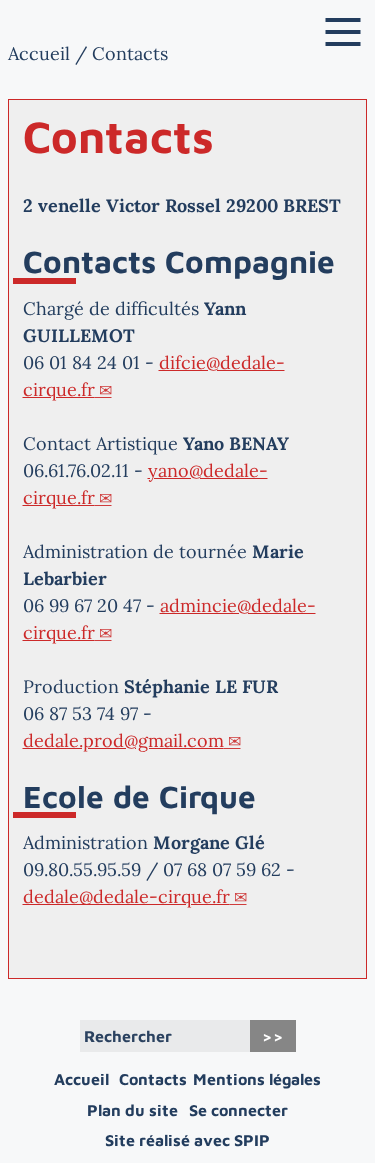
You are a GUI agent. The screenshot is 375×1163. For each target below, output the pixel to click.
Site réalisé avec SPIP (187, 1140)
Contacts (153, 1079)
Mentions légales (257, 1079)
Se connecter (238, 1110)
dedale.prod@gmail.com (123, 740)
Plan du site (132, 1110)
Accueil (39, 53)
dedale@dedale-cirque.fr (126, 896)
